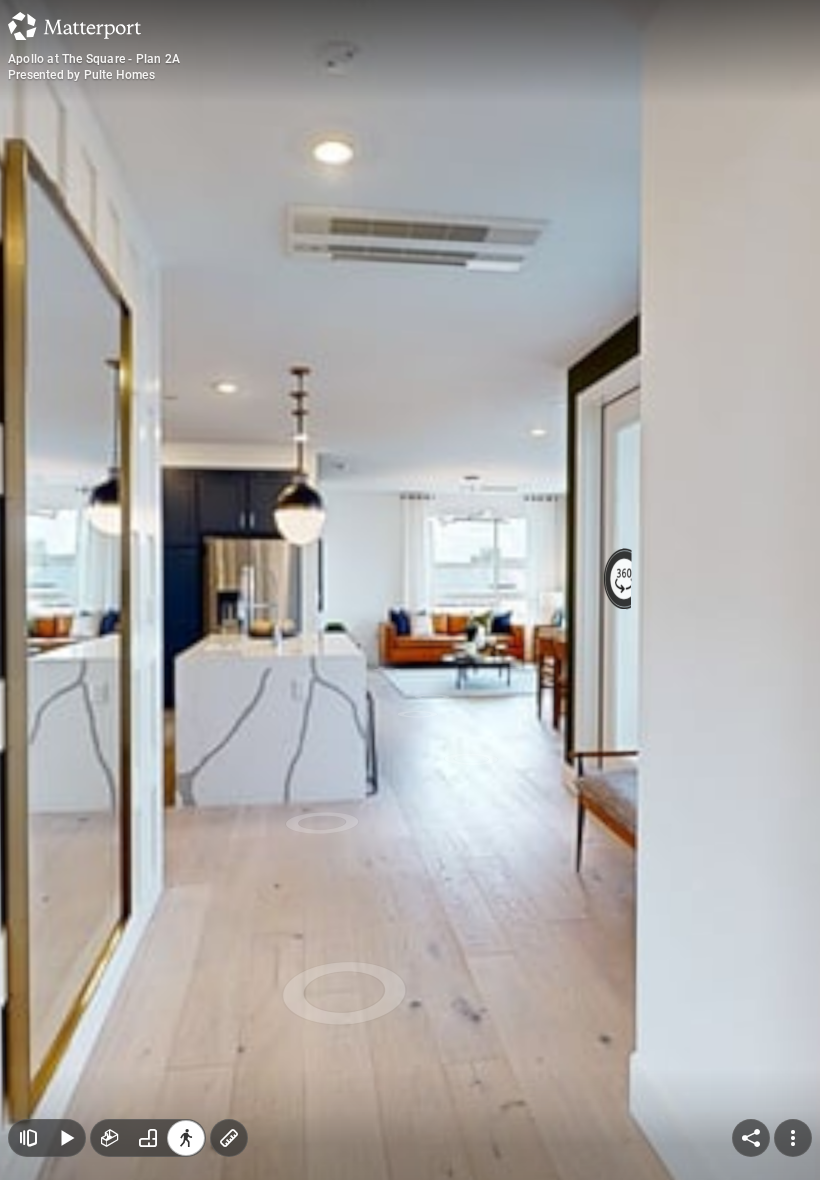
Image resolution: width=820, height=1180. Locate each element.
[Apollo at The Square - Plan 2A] (410, 590)
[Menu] (793, 1138)
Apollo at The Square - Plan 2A (94, 59)
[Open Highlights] (28, 1138)
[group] (148, 1138)
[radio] (110, 1138)
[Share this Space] (751, 1138)
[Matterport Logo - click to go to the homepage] (74, 26)
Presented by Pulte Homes (81, 75)
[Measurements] (229, 1138)
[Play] (66, 1138)
